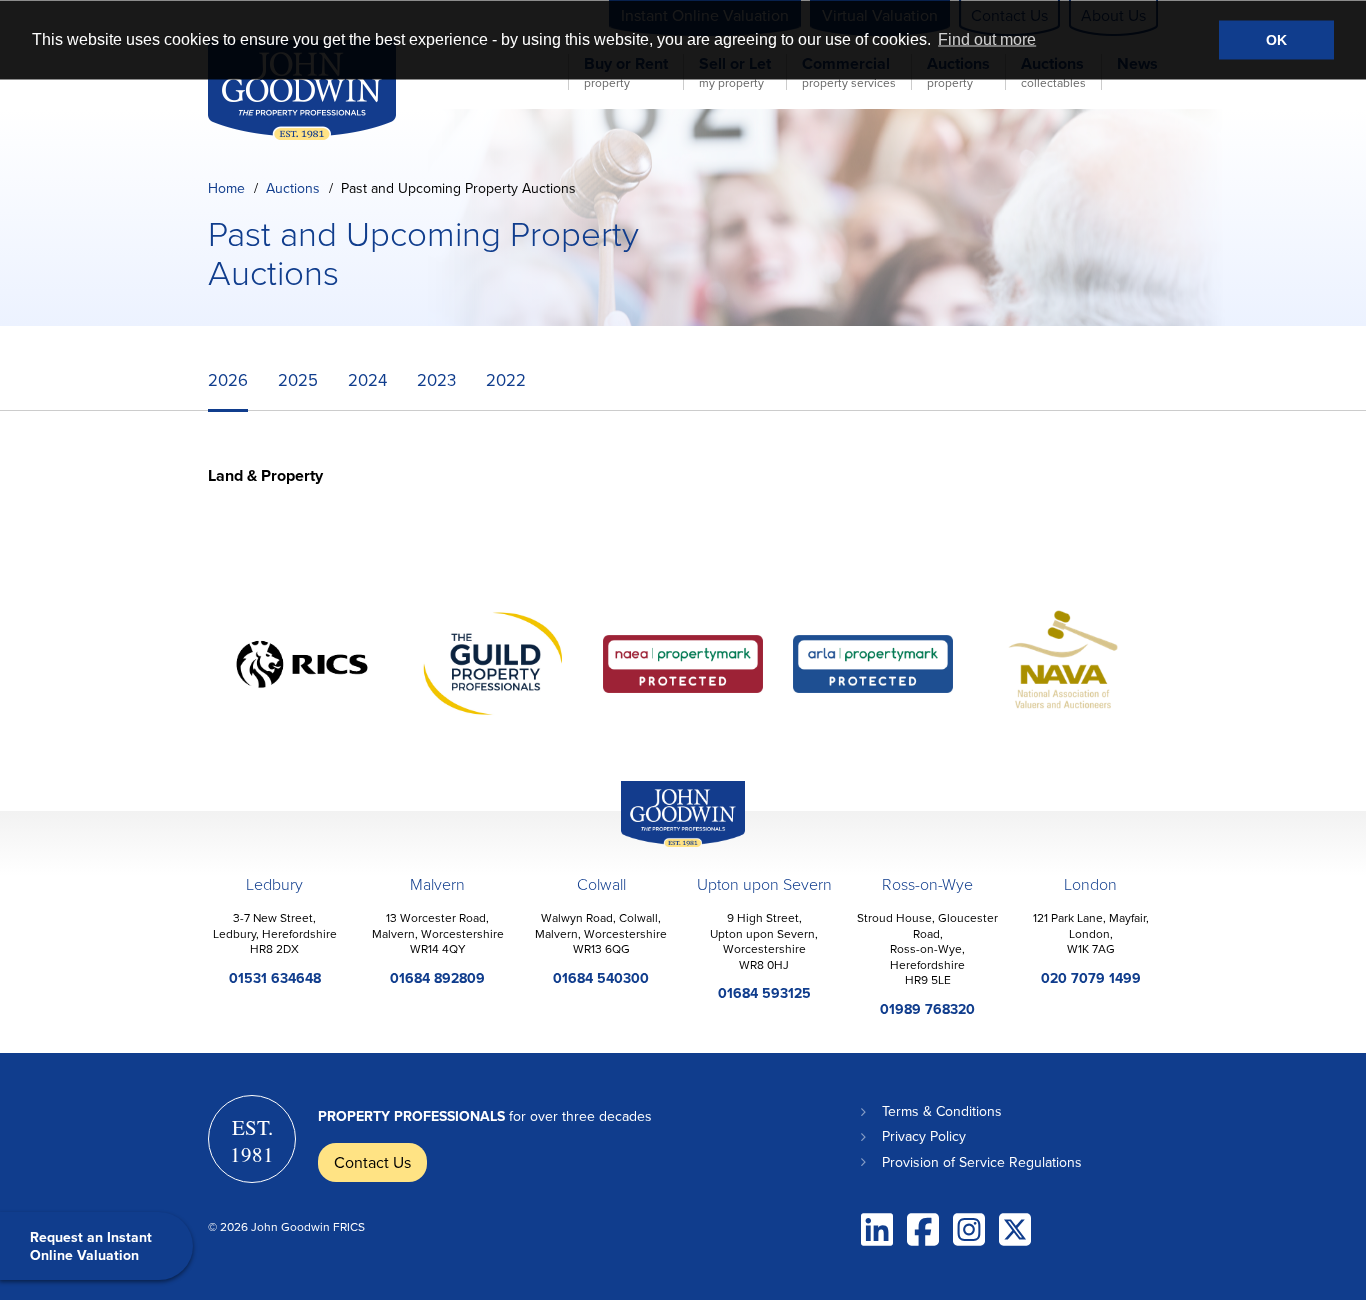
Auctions (293, 188)
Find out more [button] (987, 39)
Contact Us (372, 1162)
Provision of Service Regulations (982, 1162)
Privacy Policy (924, 1136)
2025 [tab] (298, 379)
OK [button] (1276, 40)
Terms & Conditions (942, 1111)
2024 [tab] (367, 379)
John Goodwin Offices (666, 846)
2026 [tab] (228, 379)
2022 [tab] (506, 379)
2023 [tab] (436, 379)
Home (226, 188)
